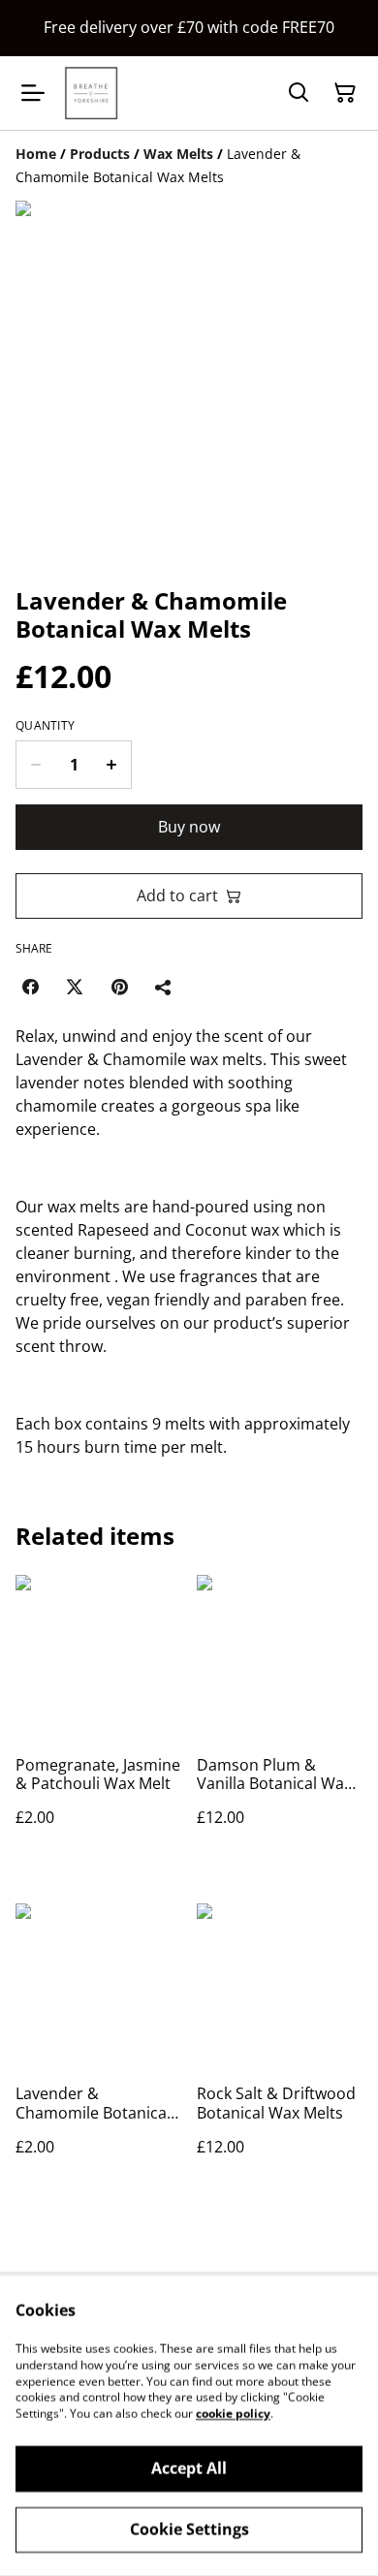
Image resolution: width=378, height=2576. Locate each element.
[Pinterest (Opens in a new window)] (119, 987)
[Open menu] (33, 93)
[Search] (299, 93)
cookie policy (233, 2414)
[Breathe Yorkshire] (91, 93)
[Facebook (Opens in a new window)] (30, 987)
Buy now (189, 827)
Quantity (45, 726)
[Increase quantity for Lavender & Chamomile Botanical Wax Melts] (112, 765)
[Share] (164, 987)
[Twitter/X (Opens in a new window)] (75, 987)
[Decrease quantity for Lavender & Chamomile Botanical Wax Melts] (35, 765)
